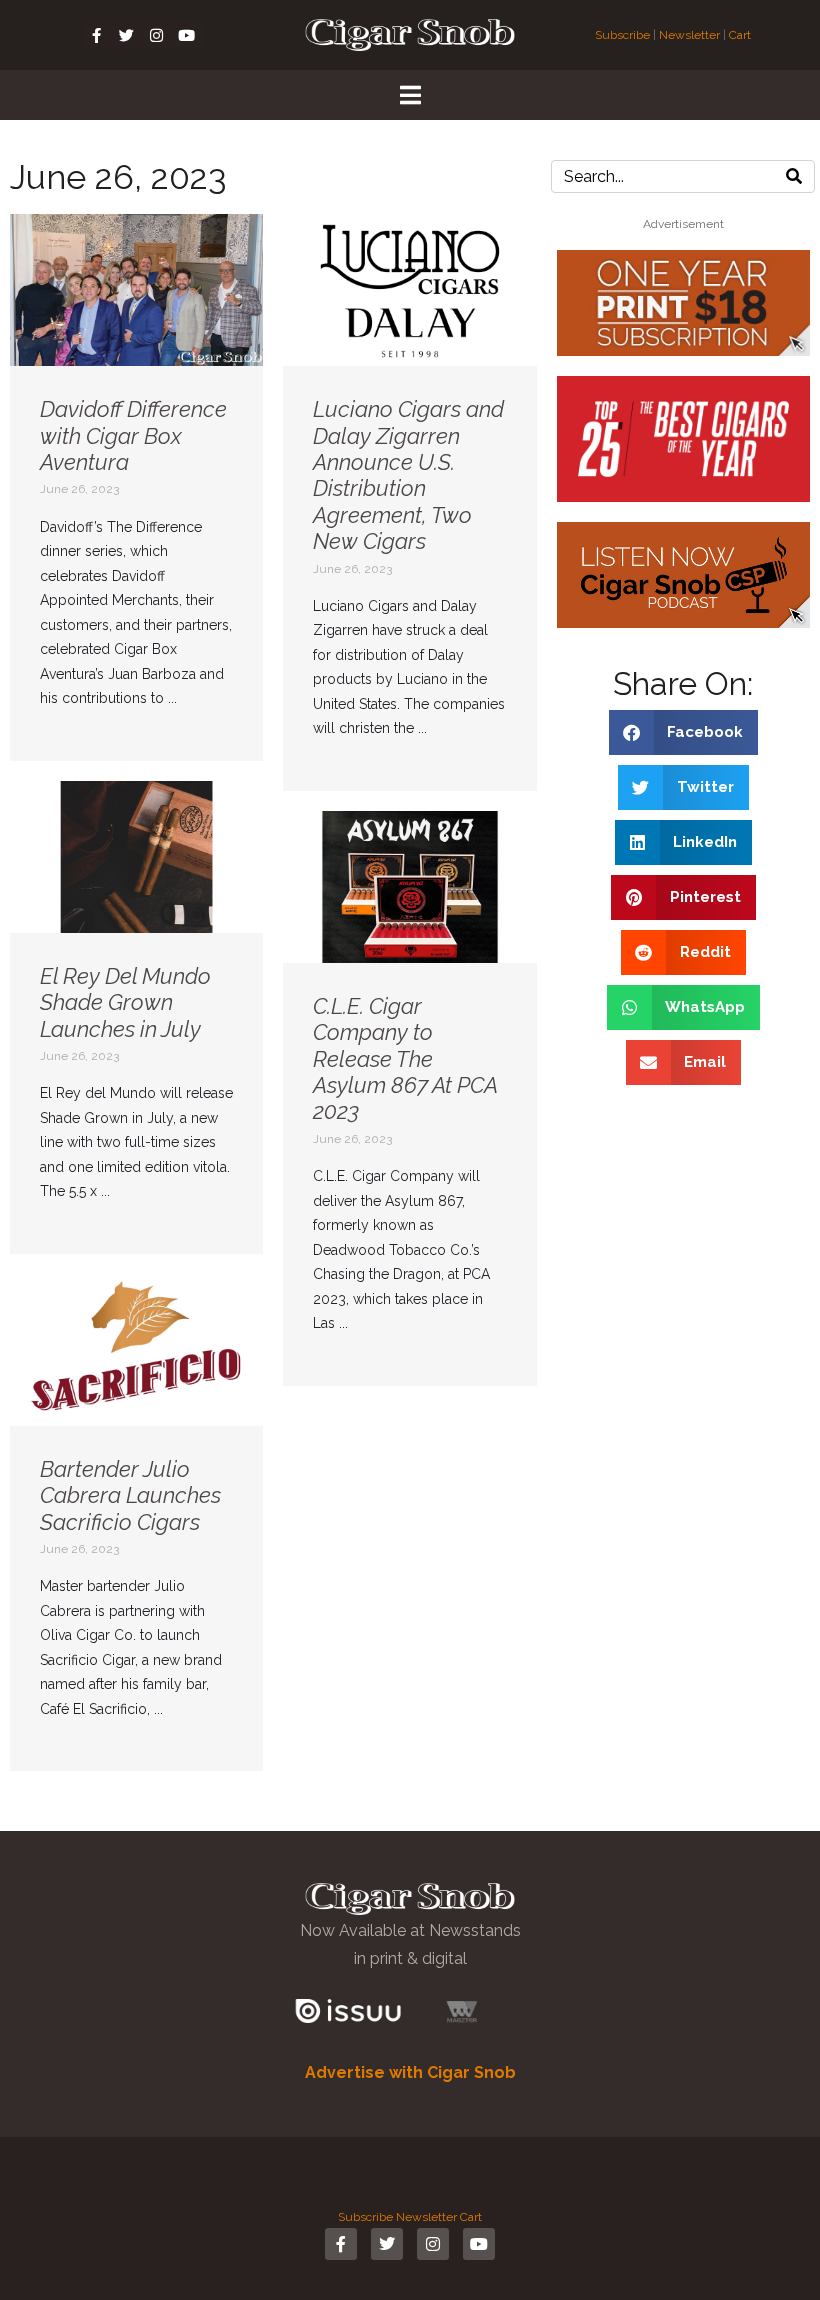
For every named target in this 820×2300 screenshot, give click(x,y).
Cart (740, 35)
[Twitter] (127, 35)
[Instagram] (157, 35)
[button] (684, 732)
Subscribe (624, 35)
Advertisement (683, 224)
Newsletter (689, 35)
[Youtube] (187, 35)
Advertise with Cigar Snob (410, 2072)
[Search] (794, 176)
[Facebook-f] (97, 35)
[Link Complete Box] (136, 487)
